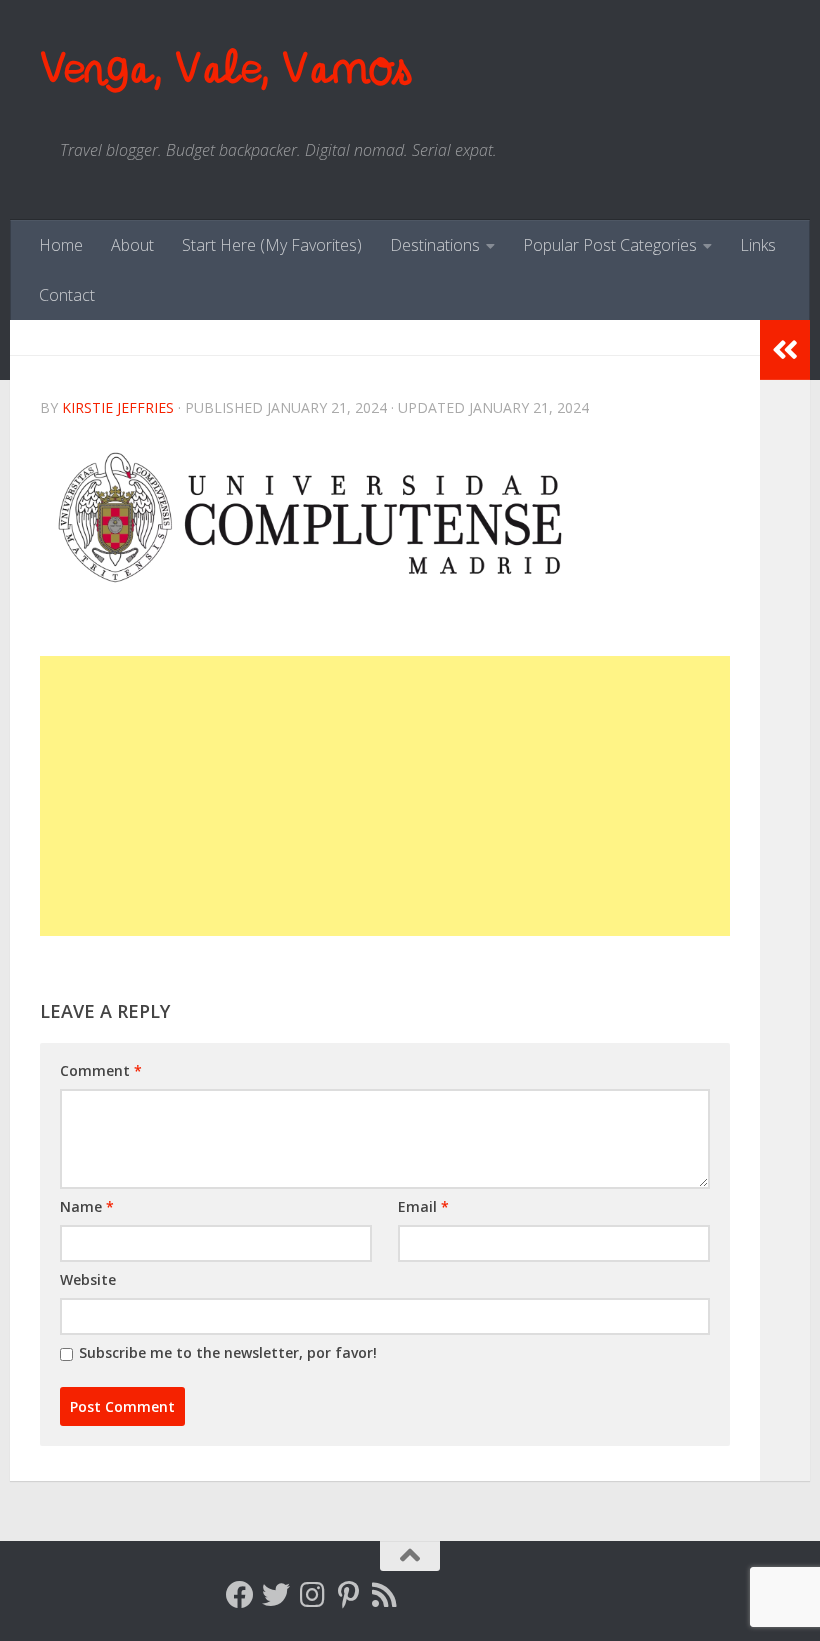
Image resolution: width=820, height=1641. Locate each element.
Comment (101, 1070)
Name (87, 1206)
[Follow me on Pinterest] (348, 1595)
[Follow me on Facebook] (240, 1595)
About (132, 245)
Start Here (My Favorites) (272, 245)
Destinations (435, 245)
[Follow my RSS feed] (384, 1595)
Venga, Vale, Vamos (225, 69)
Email (423, 1206)
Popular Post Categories (610, 245)
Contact (67, 295)
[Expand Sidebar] (785, 350)
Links (758, 245)
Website (88, 1279)
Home (61, 245)
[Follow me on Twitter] (276, 1595)
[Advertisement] (385, 796)
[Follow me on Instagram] (312, 1595)
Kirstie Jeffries (118, 407)
